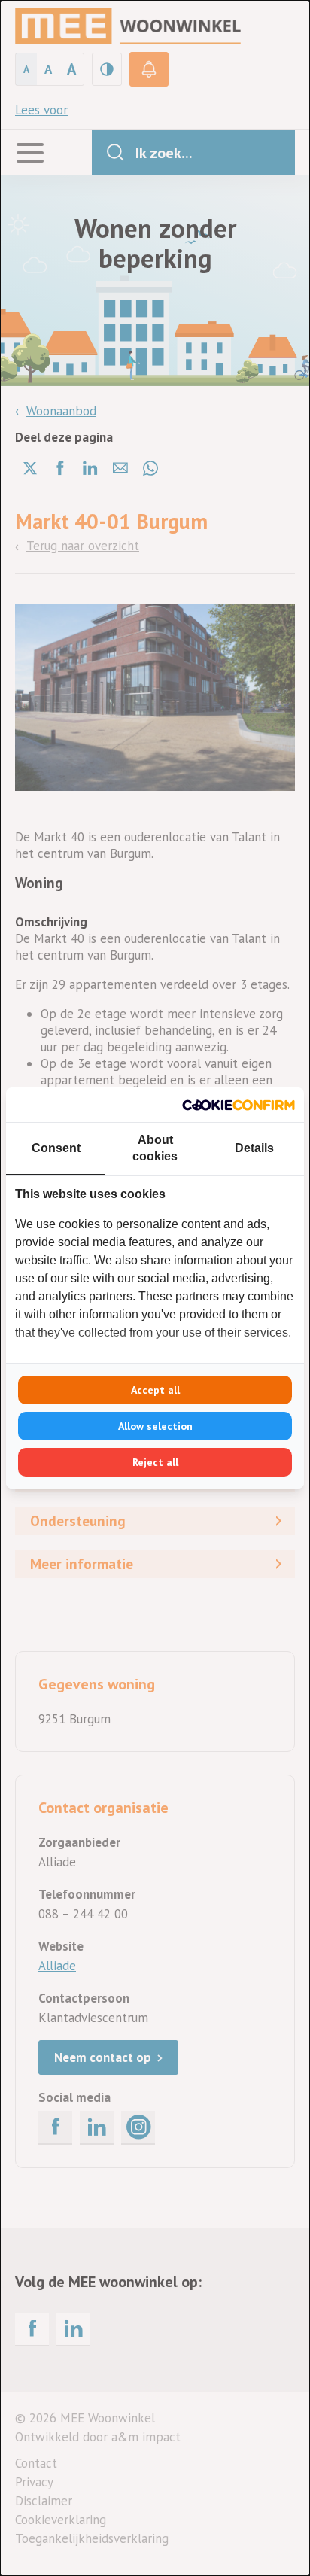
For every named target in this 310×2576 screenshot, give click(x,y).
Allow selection (155, 1426)
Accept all (155, 1390)
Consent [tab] (56, 1148)
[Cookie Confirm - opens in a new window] (239, 1105)
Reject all (155, 1462)
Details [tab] (254, 1148)
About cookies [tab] (155, 1148)
